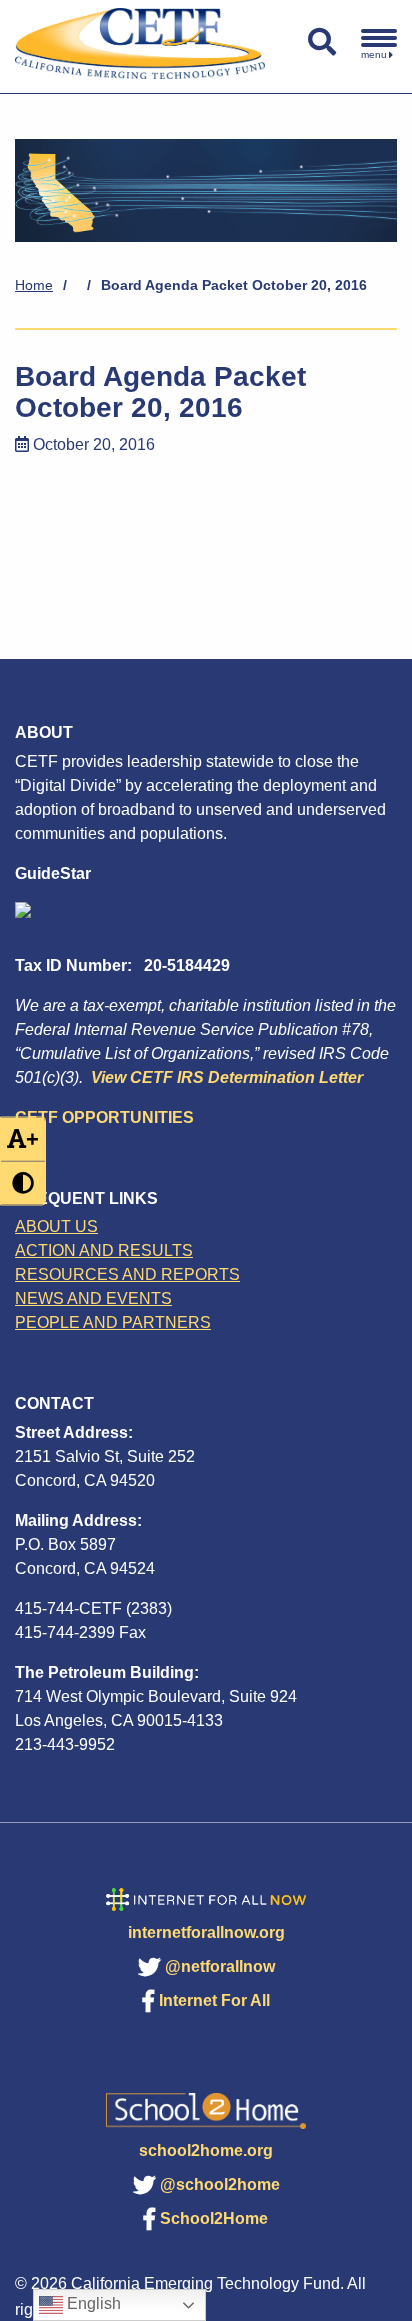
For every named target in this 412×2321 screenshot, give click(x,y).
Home (34, 285)
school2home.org (206, 2150)
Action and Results (104, 1250)
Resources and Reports (127, 1274)
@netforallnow (220, 1966)
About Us (56, 1226)
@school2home (220, 2184)
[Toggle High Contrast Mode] (23, 1182)
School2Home (214, 2218)
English (92, 2303)
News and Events (93, 1298)
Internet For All (214, 2000)
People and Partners (113, 1322)
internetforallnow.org (206, 1932)
